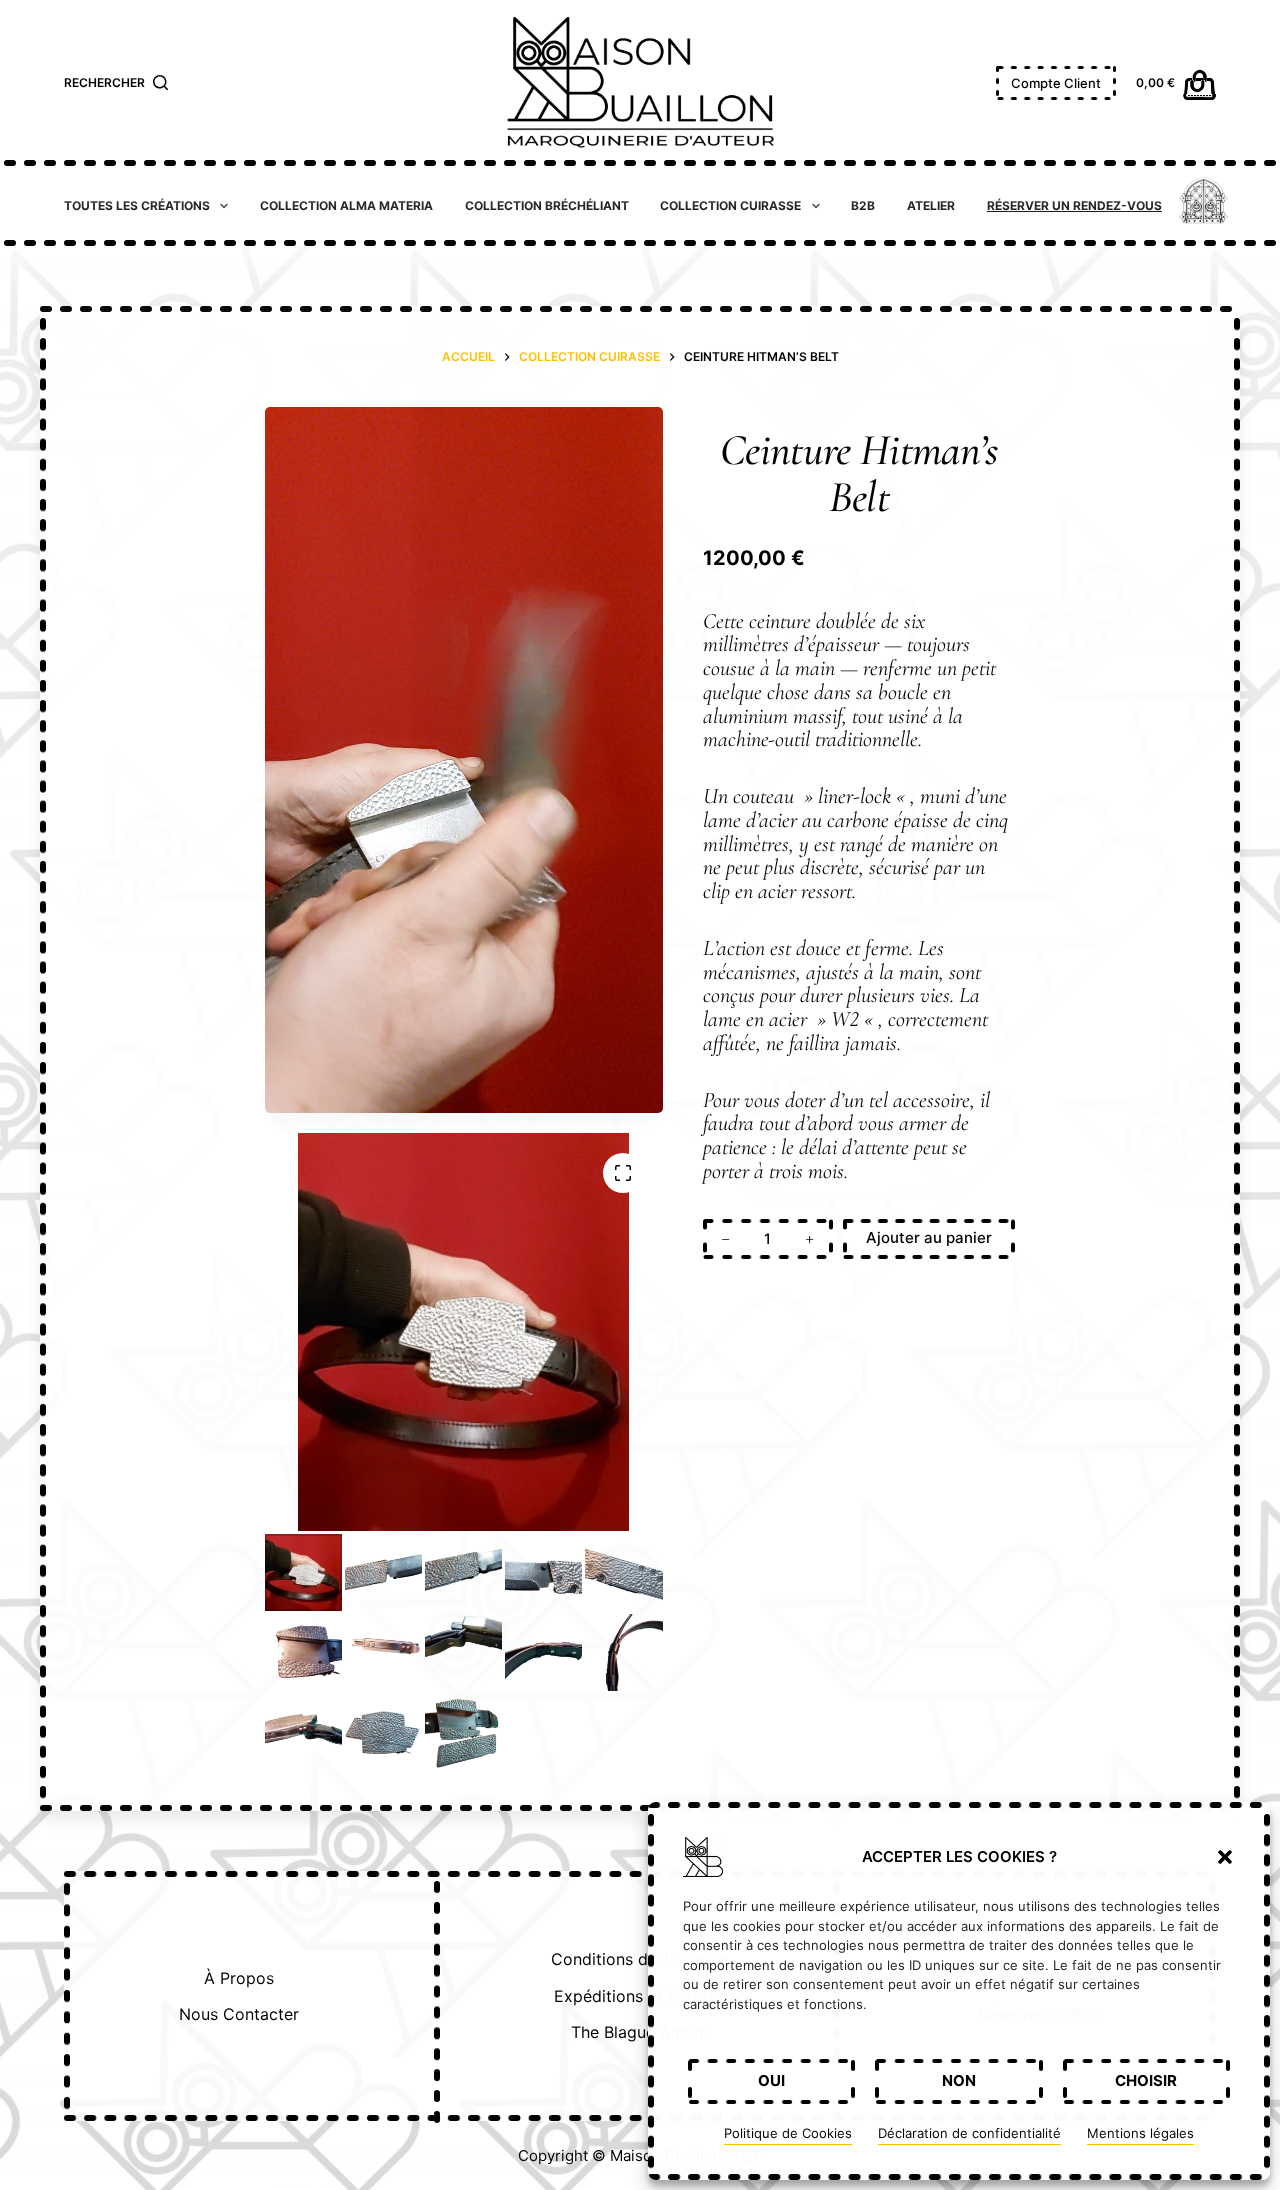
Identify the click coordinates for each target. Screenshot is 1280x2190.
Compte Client (1056, 83)
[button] (1225, 1857)
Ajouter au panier (929, 1237)
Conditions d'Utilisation (639, 1959)
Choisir (1146, 2080)
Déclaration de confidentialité (969, 2133)
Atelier (931, 205)
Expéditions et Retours (640, 1996)
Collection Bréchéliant (547, 205)
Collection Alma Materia (346, 205)
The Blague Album (639, 2032)
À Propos (239, 1978)
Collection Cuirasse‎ (730, 205)
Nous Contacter (239, 2014)
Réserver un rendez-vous (1074, 205)
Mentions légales (1140, 2133)
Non (959, 2080)
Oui (771, 2080)
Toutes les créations (137, 205)
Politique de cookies (788, 2134)
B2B (863, 205)
